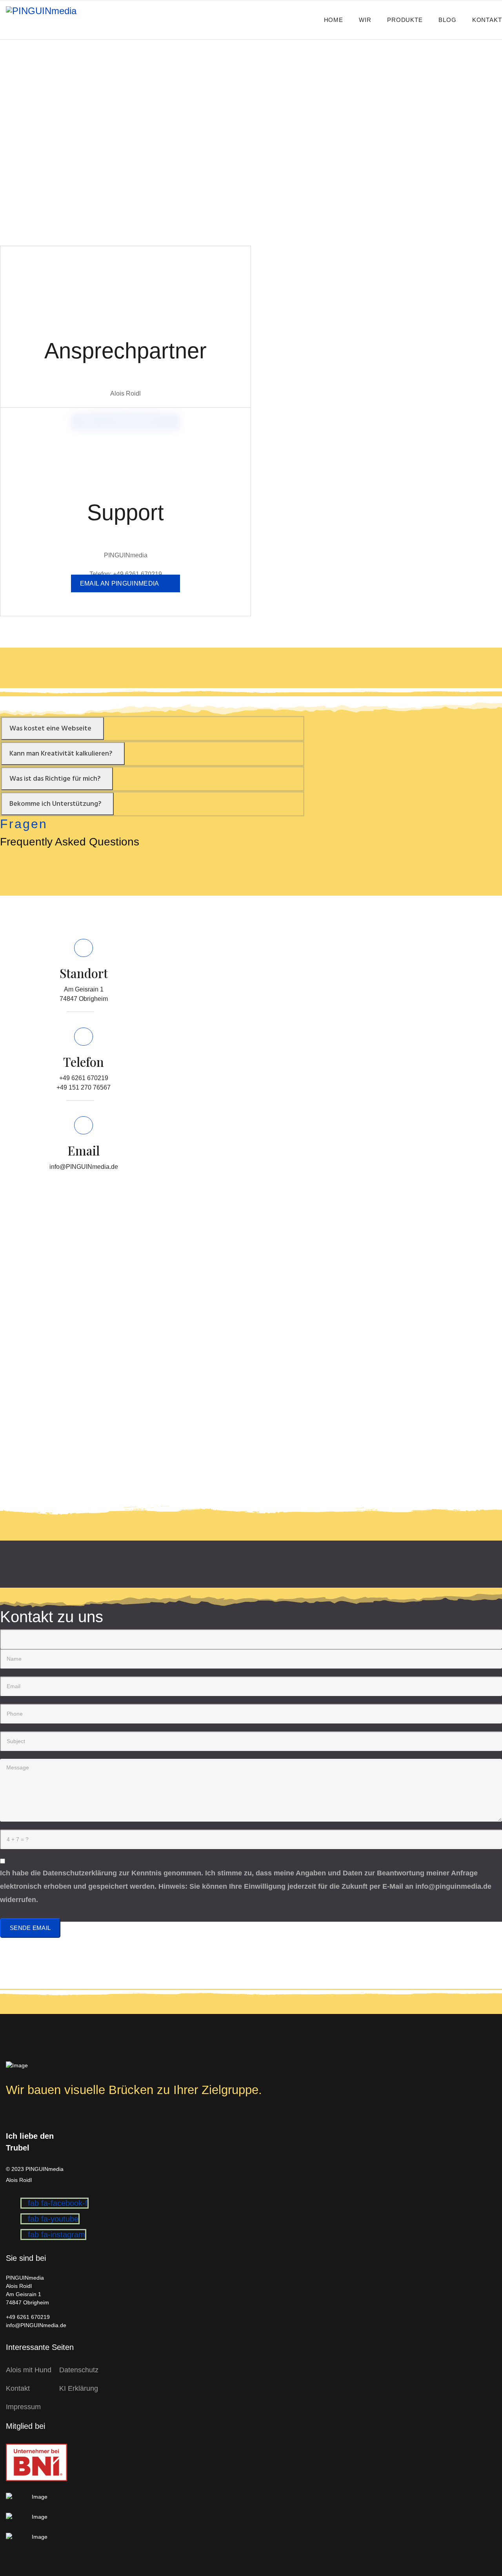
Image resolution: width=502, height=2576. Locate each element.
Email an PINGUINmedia (120, 583)
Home (334, 20)
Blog (447, 20)
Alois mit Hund (29, 2370)
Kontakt (487, 20)
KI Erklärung (79, 2388)
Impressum (23, 2407)
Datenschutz (79, 2370)
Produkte (405, 20)
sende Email (30, 1928)
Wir (365, 20)
